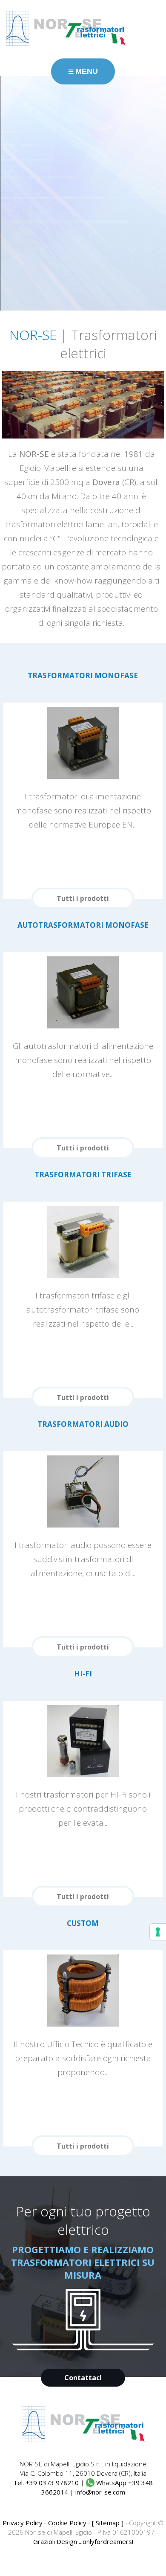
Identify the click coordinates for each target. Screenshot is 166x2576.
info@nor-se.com (100, 2492)
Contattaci (83, 2378)
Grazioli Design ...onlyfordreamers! (83, 2541)
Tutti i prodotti (83, 898)
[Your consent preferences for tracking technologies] (158, 1932)
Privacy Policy (23, 2523)
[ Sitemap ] (108, 2523)
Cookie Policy (67, 2523)
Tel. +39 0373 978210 (46, 2483)
